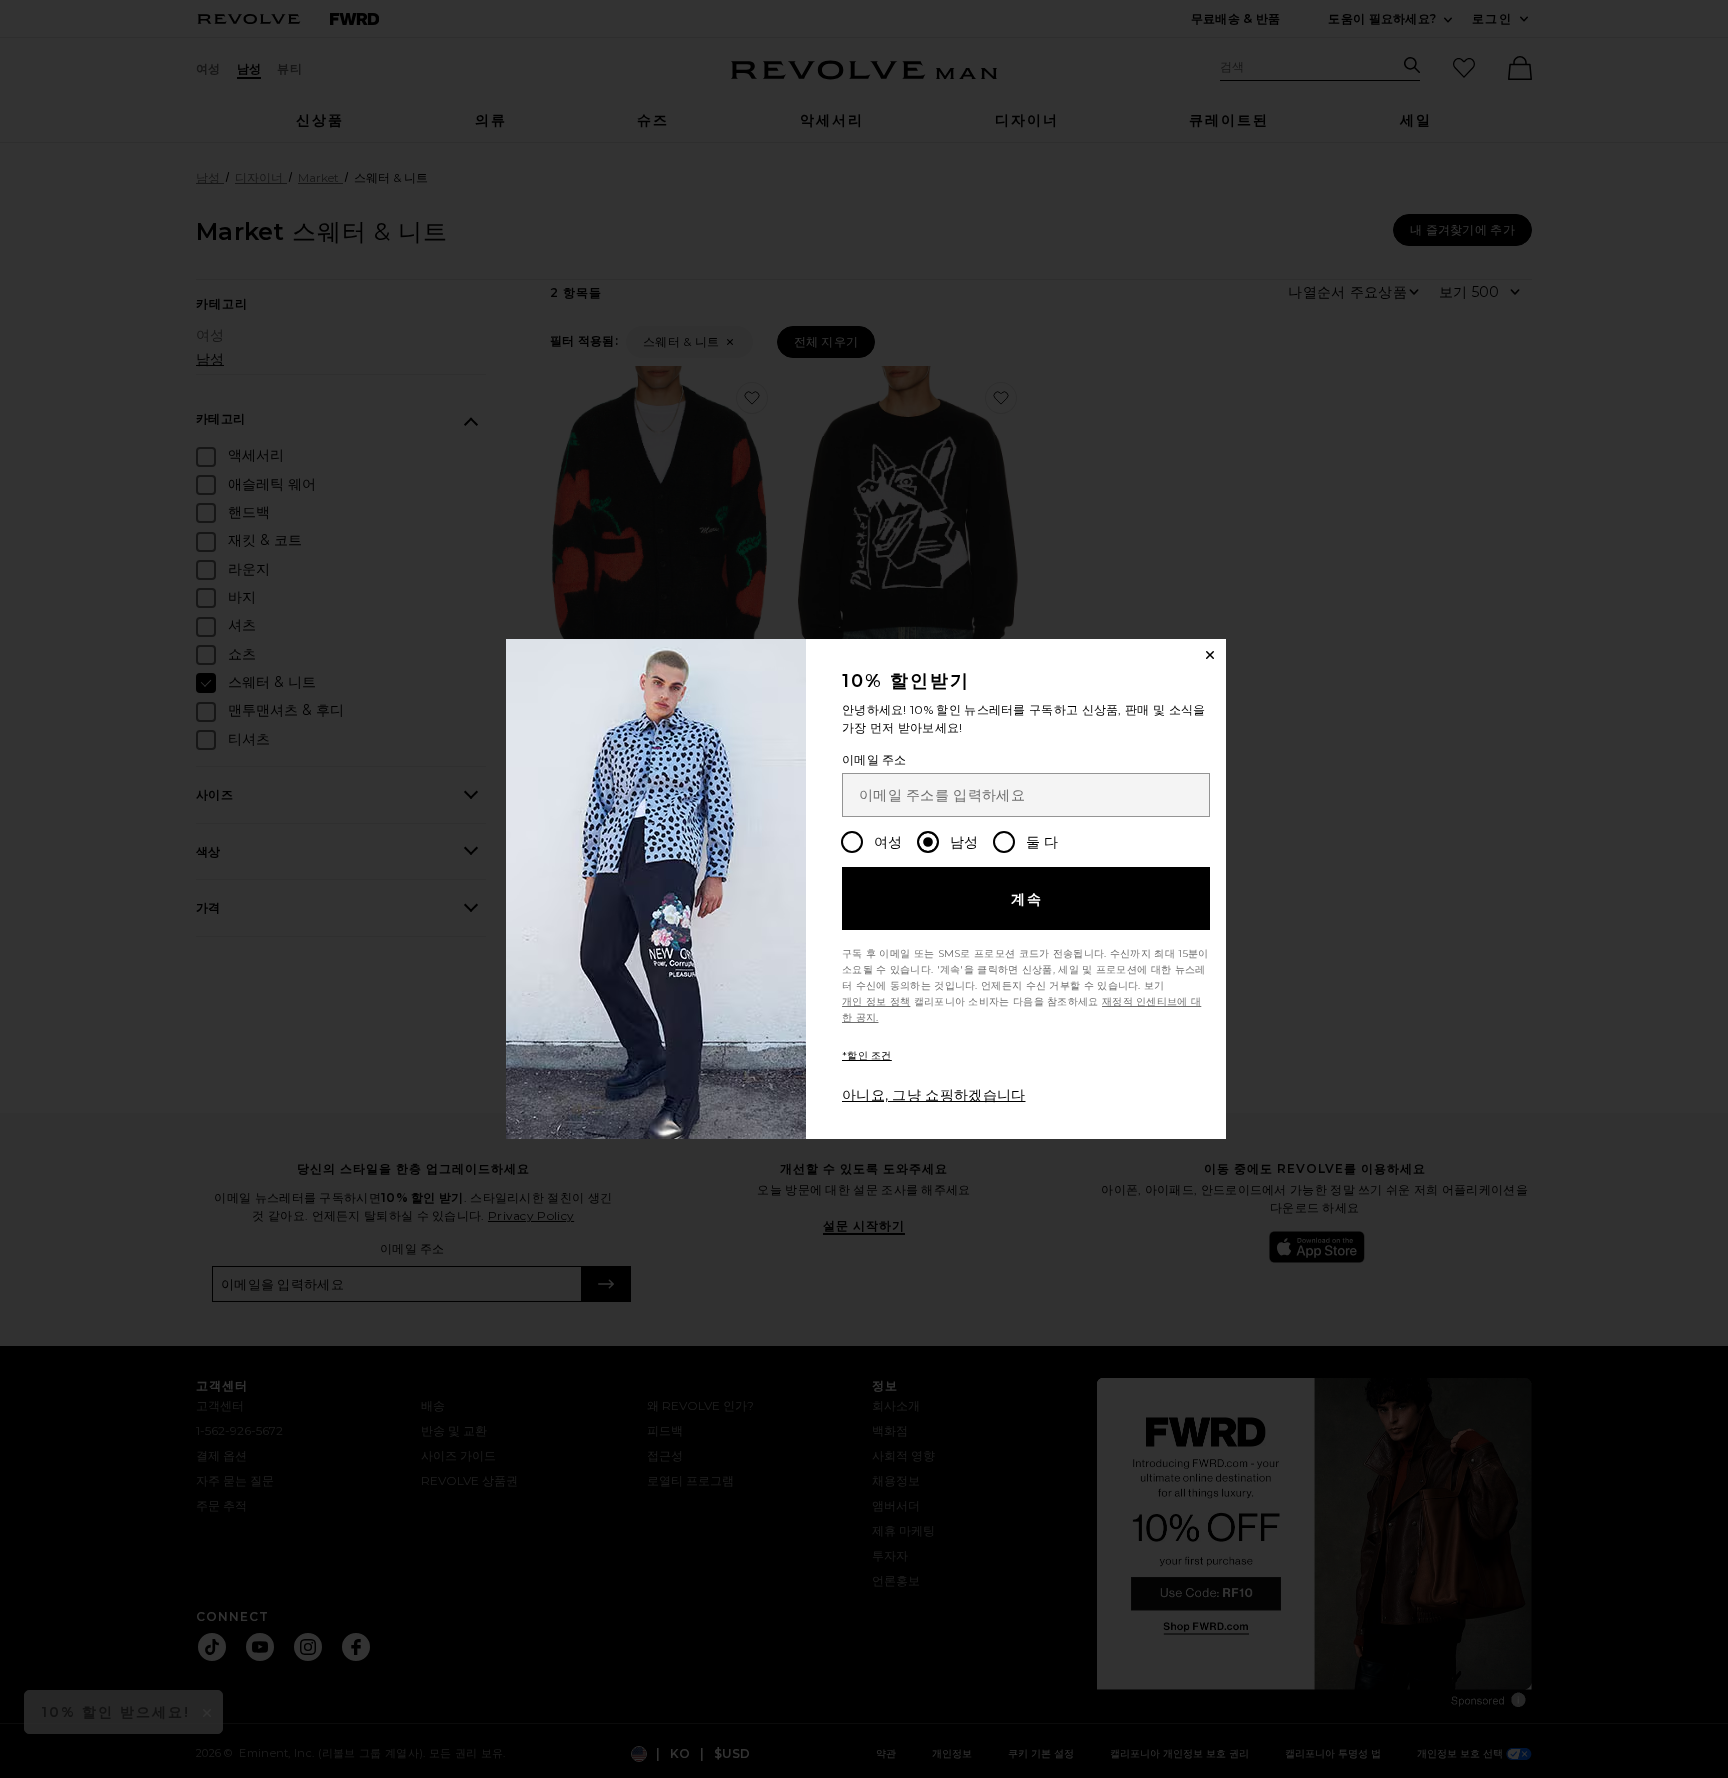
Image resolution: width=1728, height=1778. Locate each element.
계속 (1027, 899)
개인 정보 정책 (876, 1001)
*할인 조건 (867, 1055)
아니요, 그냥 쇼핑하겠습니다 (934, 1095)
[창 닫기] (1210, 655)
